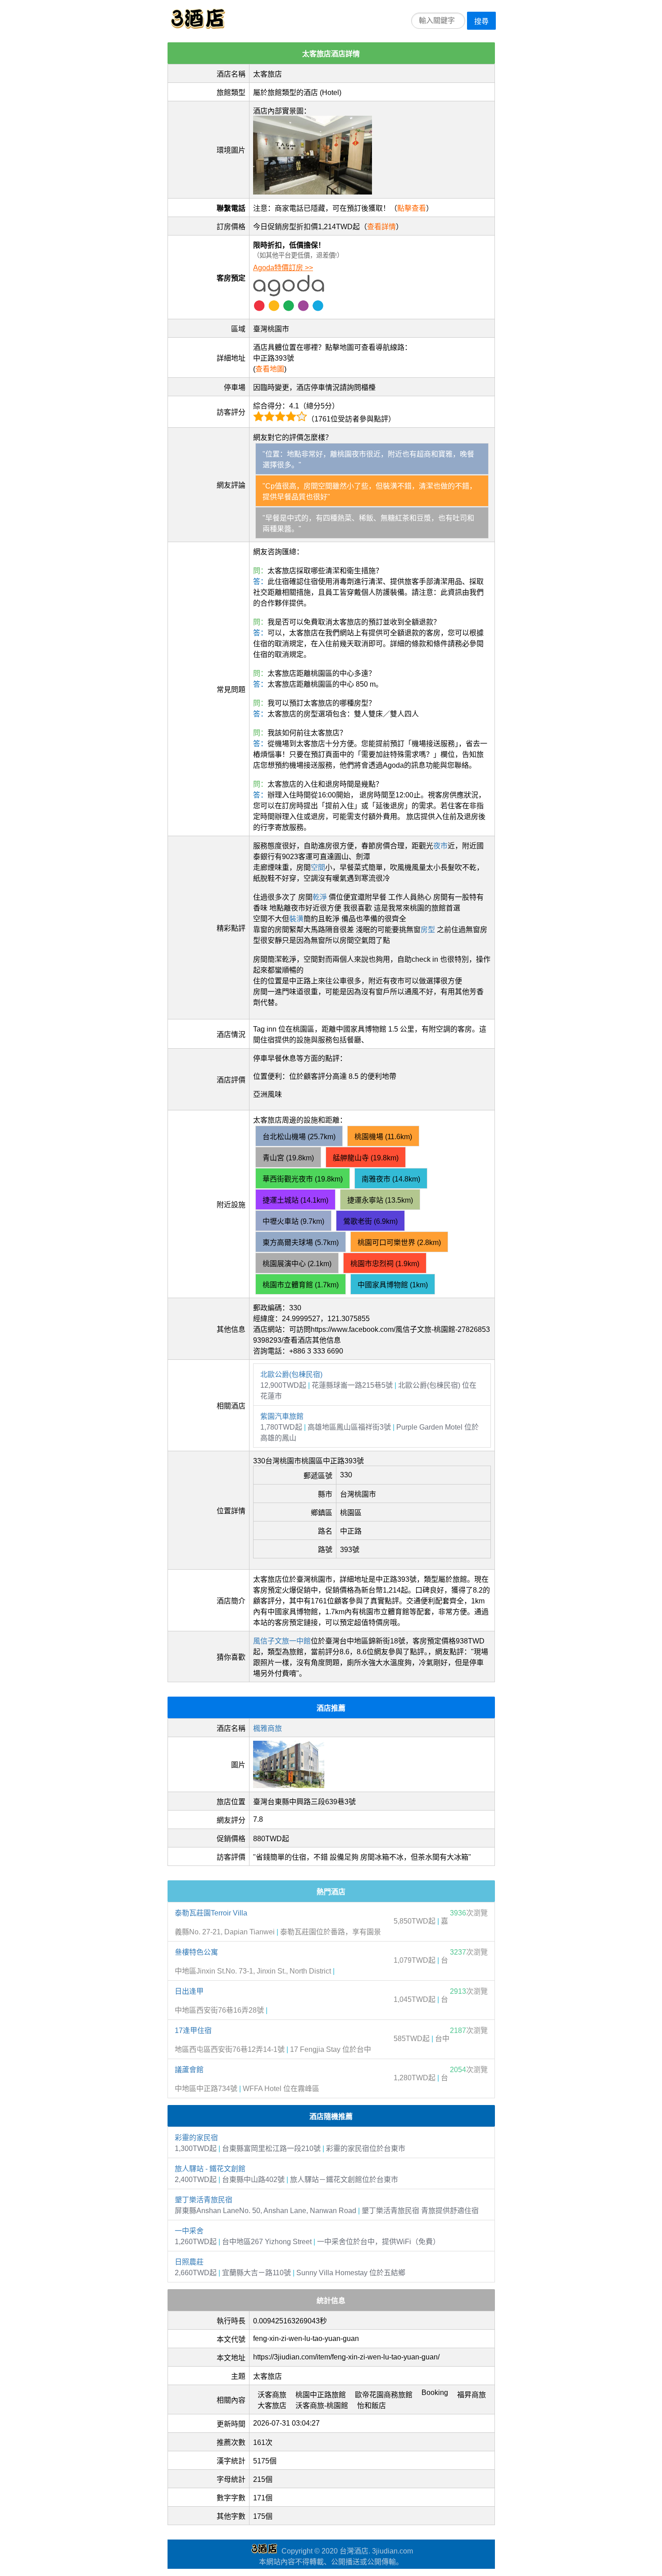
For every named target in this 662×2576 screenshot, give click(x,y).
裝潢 (296, 919)
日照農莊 (189, 2262)
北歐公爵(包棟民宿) (291, 1374)
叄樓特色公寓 (196, 1952)
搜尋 (481, 21)
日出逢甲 (189, 1991)
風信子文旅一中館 (282, 1641)
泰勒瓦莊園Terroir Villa (211, 1913)
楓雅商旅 (268, 1728)
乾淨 (320, 897)
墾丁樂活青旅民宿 (204, 2200)
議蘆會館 (189, 2070)
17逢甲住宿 (193, 2030)
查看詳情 (381, 227)
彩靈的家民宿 (196, 2138)
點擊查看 (412, 208)
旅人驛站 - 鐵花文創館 (210, 2169)
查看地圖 (270, 369)
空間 (318, 867)
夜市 (440, 846)
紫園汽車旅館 (282, 1416)
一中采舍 (189, 2231)
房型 (428, 930)
